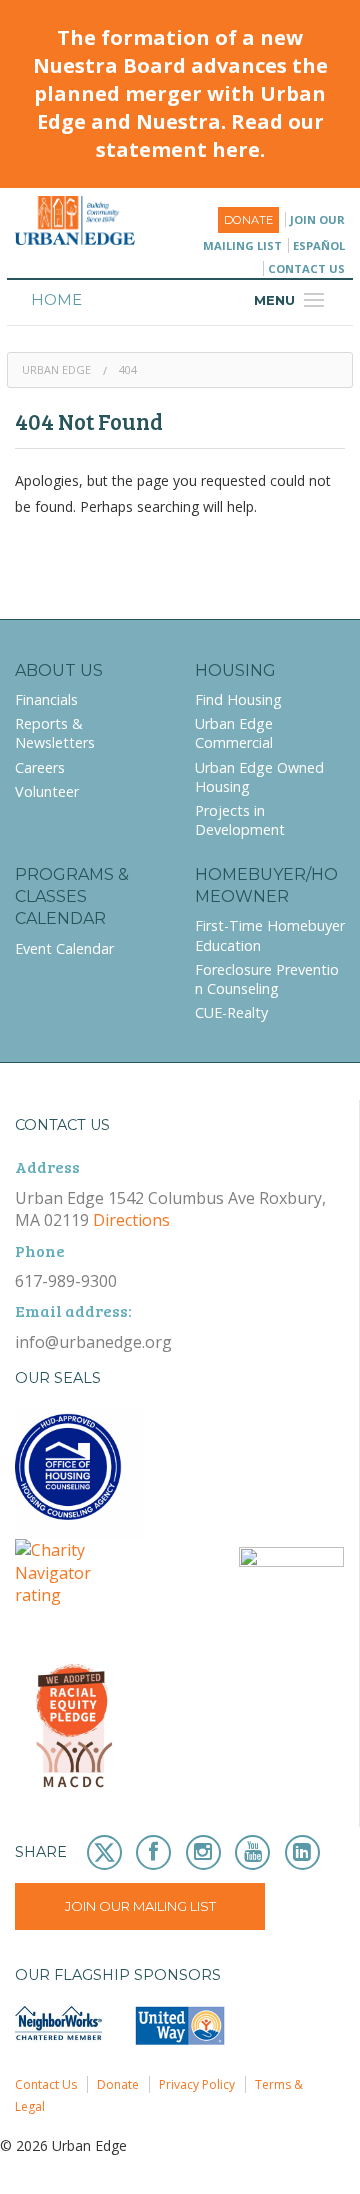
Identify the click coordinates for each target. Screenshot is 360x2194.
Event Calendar (64, 948)
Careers (40, 767)
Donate (248, 220)
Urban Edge (56, 369)
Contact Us (306, 268)
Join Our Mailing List (140, 1906)
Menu (292, 300)
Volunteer (47, 791)
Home (56, 299)
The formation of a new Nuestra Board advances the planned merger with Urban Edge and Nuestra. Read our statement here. (180, 93)
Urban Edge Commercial (234, 733)
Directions (131, 1220)
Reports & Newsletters (55, 733)
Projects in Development (240, 820)
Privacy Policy (197, 2084)
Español (319, 245)
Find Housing (238, 699)
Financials (46, 699)
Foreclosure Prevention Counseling (267, 979)
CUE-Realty (231, 1012)
